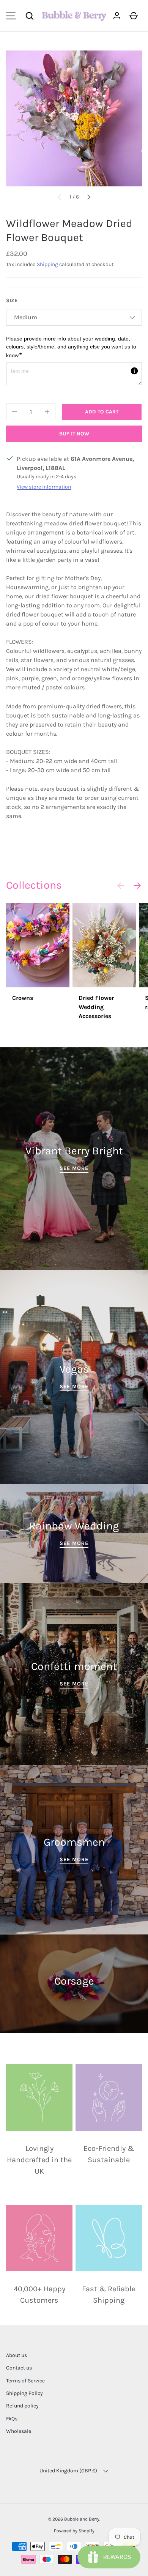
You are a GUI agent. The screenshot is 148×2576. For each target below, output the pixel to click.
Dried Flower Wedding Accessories (96, 1007)
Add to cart (102, 412)
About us (17, 2355)
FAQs (12, 2419)
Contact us (19, 2368)
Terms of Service (25, 2381)
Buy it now (74, 434)
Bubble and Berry (82, 2519)
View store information (44, 487)
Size (12, 300)
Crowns (23, 998)
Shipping (47, 264)
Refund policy (22, 2406)
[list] (74, 118)
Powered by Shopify (74, 2531)
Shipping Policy (24, 2393)
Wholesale (19, 2431)
